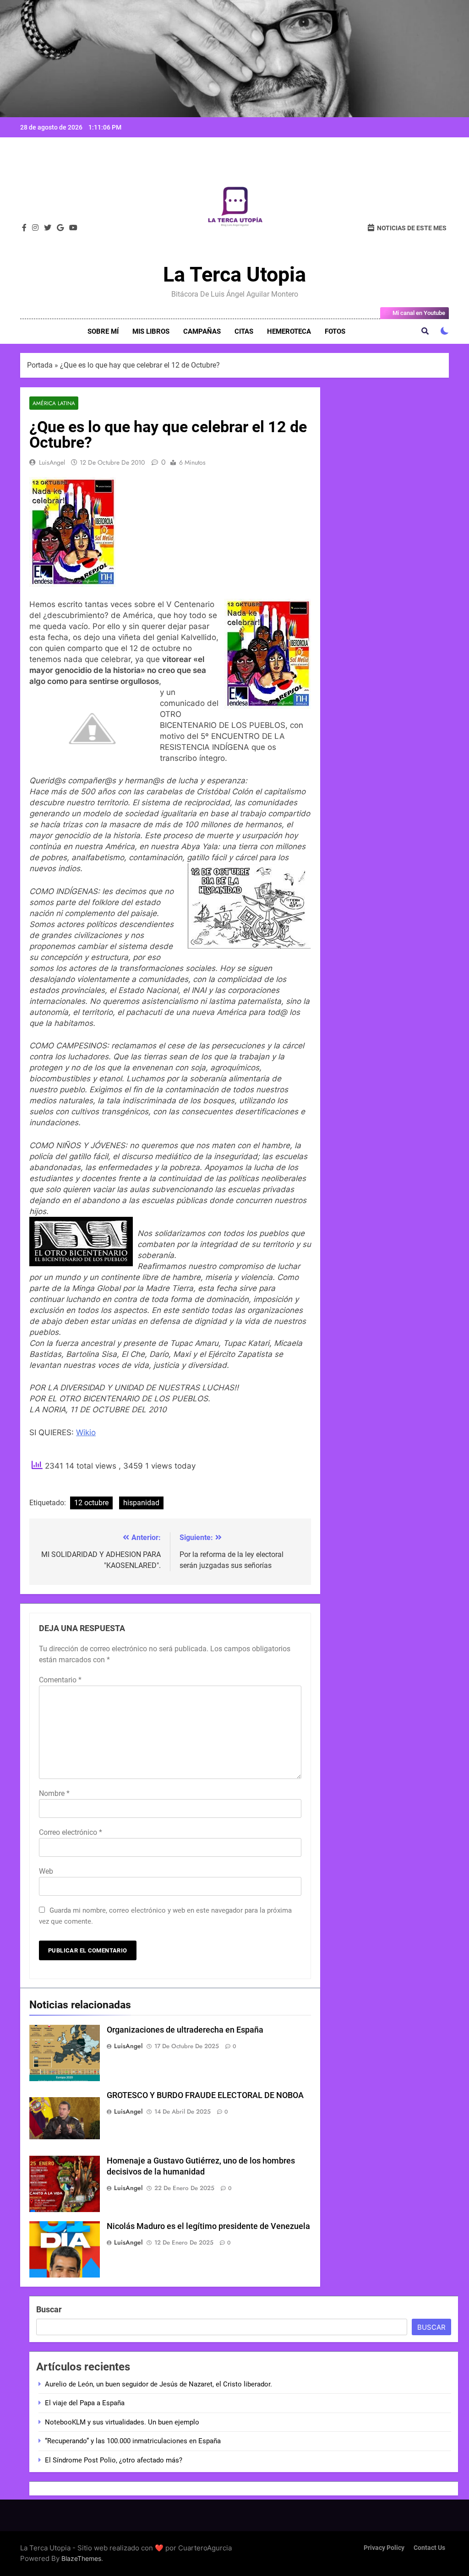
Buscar (49, 2309)
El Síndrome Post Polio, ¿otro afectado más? (114, 2460)
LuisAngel (52, 462)
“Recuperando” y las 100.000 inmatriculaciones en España (133, 2441)
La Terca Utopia (234, 274)
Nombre (54, 1793)
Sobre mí (103, 331)
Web (46, 1871)
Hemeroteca (289, 331)
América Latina (54, 403)
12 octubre (91, 1503)
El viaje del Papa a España (85, 2403)
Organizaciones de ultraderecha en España (185, 2030)
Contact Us (429, 2548)
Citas (244, 331)
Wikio (86, 1432)
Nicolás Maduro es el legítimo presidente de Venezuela (208, 2226)
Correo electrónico (71, 1832)
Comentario (60, 1680)
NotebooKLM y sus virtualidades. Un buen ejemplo (122, 2422)
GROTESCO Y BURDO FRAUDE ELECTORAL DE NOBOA (205, 2095)
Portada (40, 365)
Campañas (202, 331)
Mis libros (151, 331)
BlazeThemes (81, 2558)
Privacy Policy (384, 2548)
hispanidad (141, 1503)
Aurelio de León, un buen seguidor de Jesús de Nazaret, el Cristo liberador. (158, 2384)
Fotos (335, 331)
